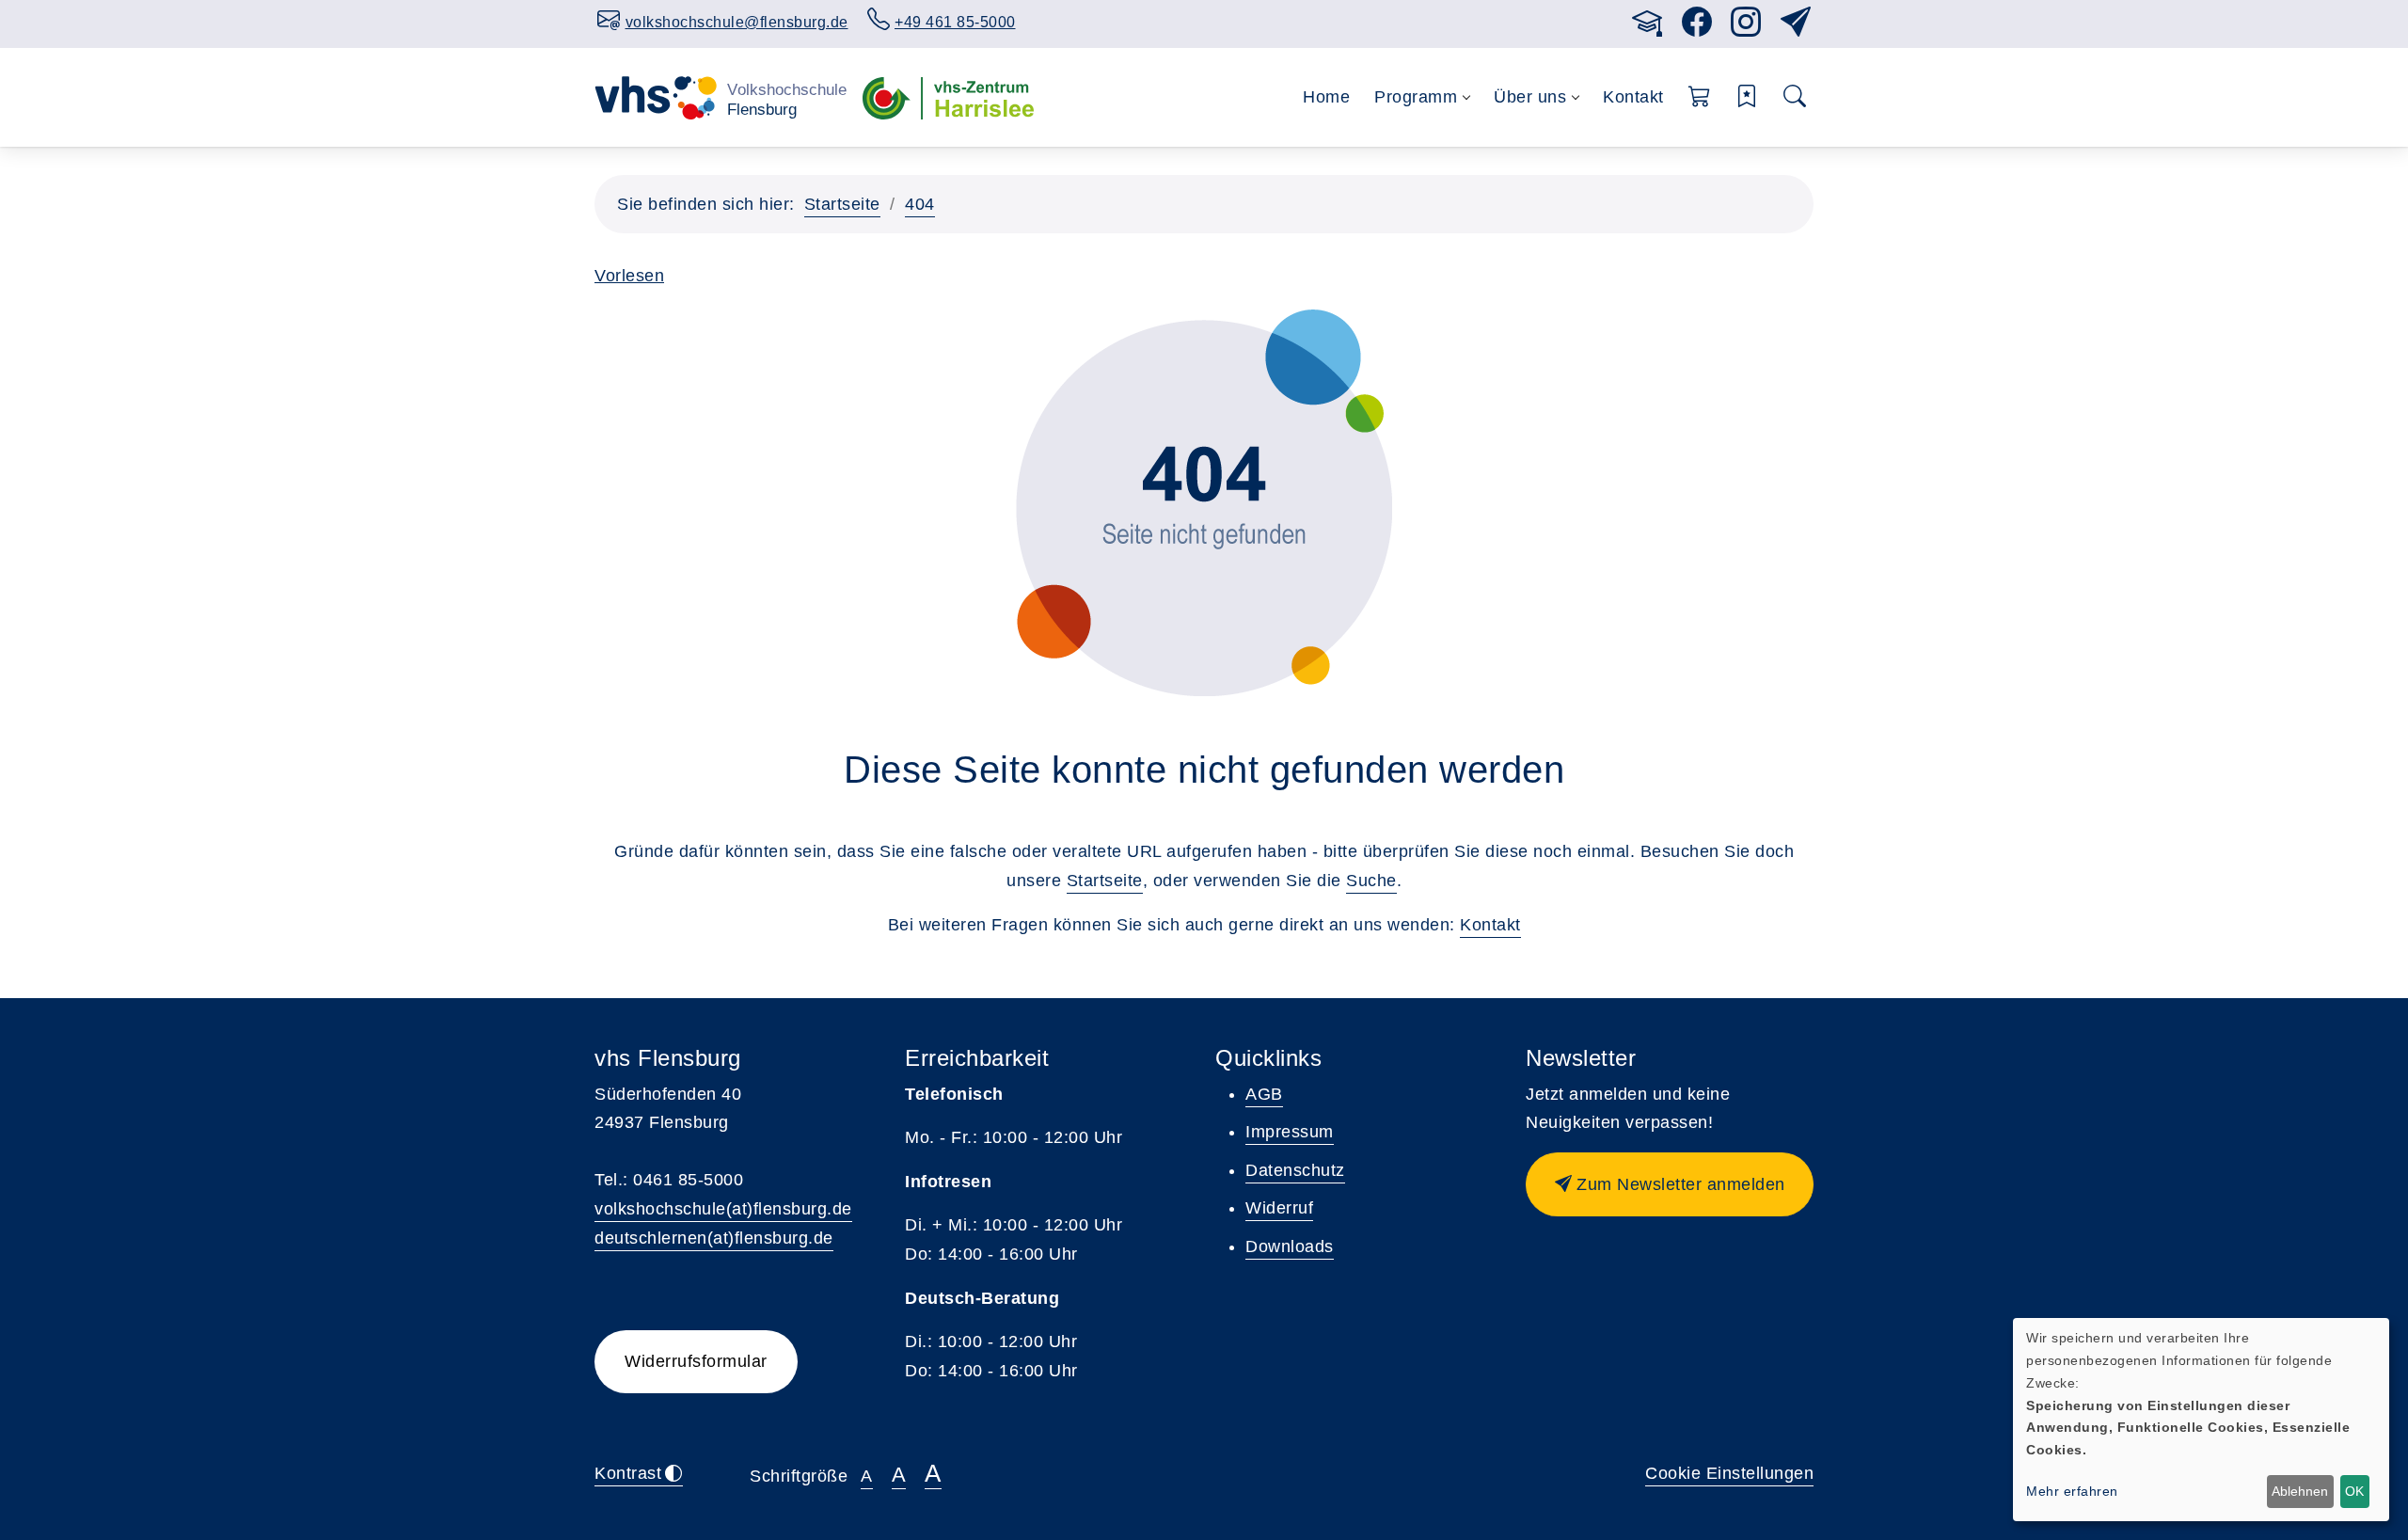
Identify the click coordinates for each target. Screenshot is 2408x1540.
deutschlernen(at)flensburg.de (714, 1238)
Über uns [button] (1530, 97)
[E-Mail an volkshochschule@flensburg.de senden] (1594, 19)
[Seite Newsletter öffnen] (1796, 28)
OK (2354, 1491)
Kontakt (1633, 97)
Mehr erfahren (2072, 1491)
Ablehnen (2300, 1491)
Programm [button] (1416, 97)
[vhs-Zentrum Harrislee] (948, 97)
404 (920, 204)
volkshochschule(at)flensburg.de (723, 1209)
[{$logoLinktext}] (721, 97)
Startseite (842, 204)
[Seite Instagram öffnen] (1746, 28)
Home (1326, 97)
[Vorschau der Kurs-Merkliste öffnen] (1747, 97)
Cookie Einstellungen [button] (1729, 1473)
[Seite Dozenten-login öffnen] (1648, 28)
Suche (1371, 881)
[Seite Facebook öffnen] (1697, 28)
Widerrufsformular (696, 1361)
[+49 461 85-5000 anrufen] (1613, 19)
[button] (1700, 97)
